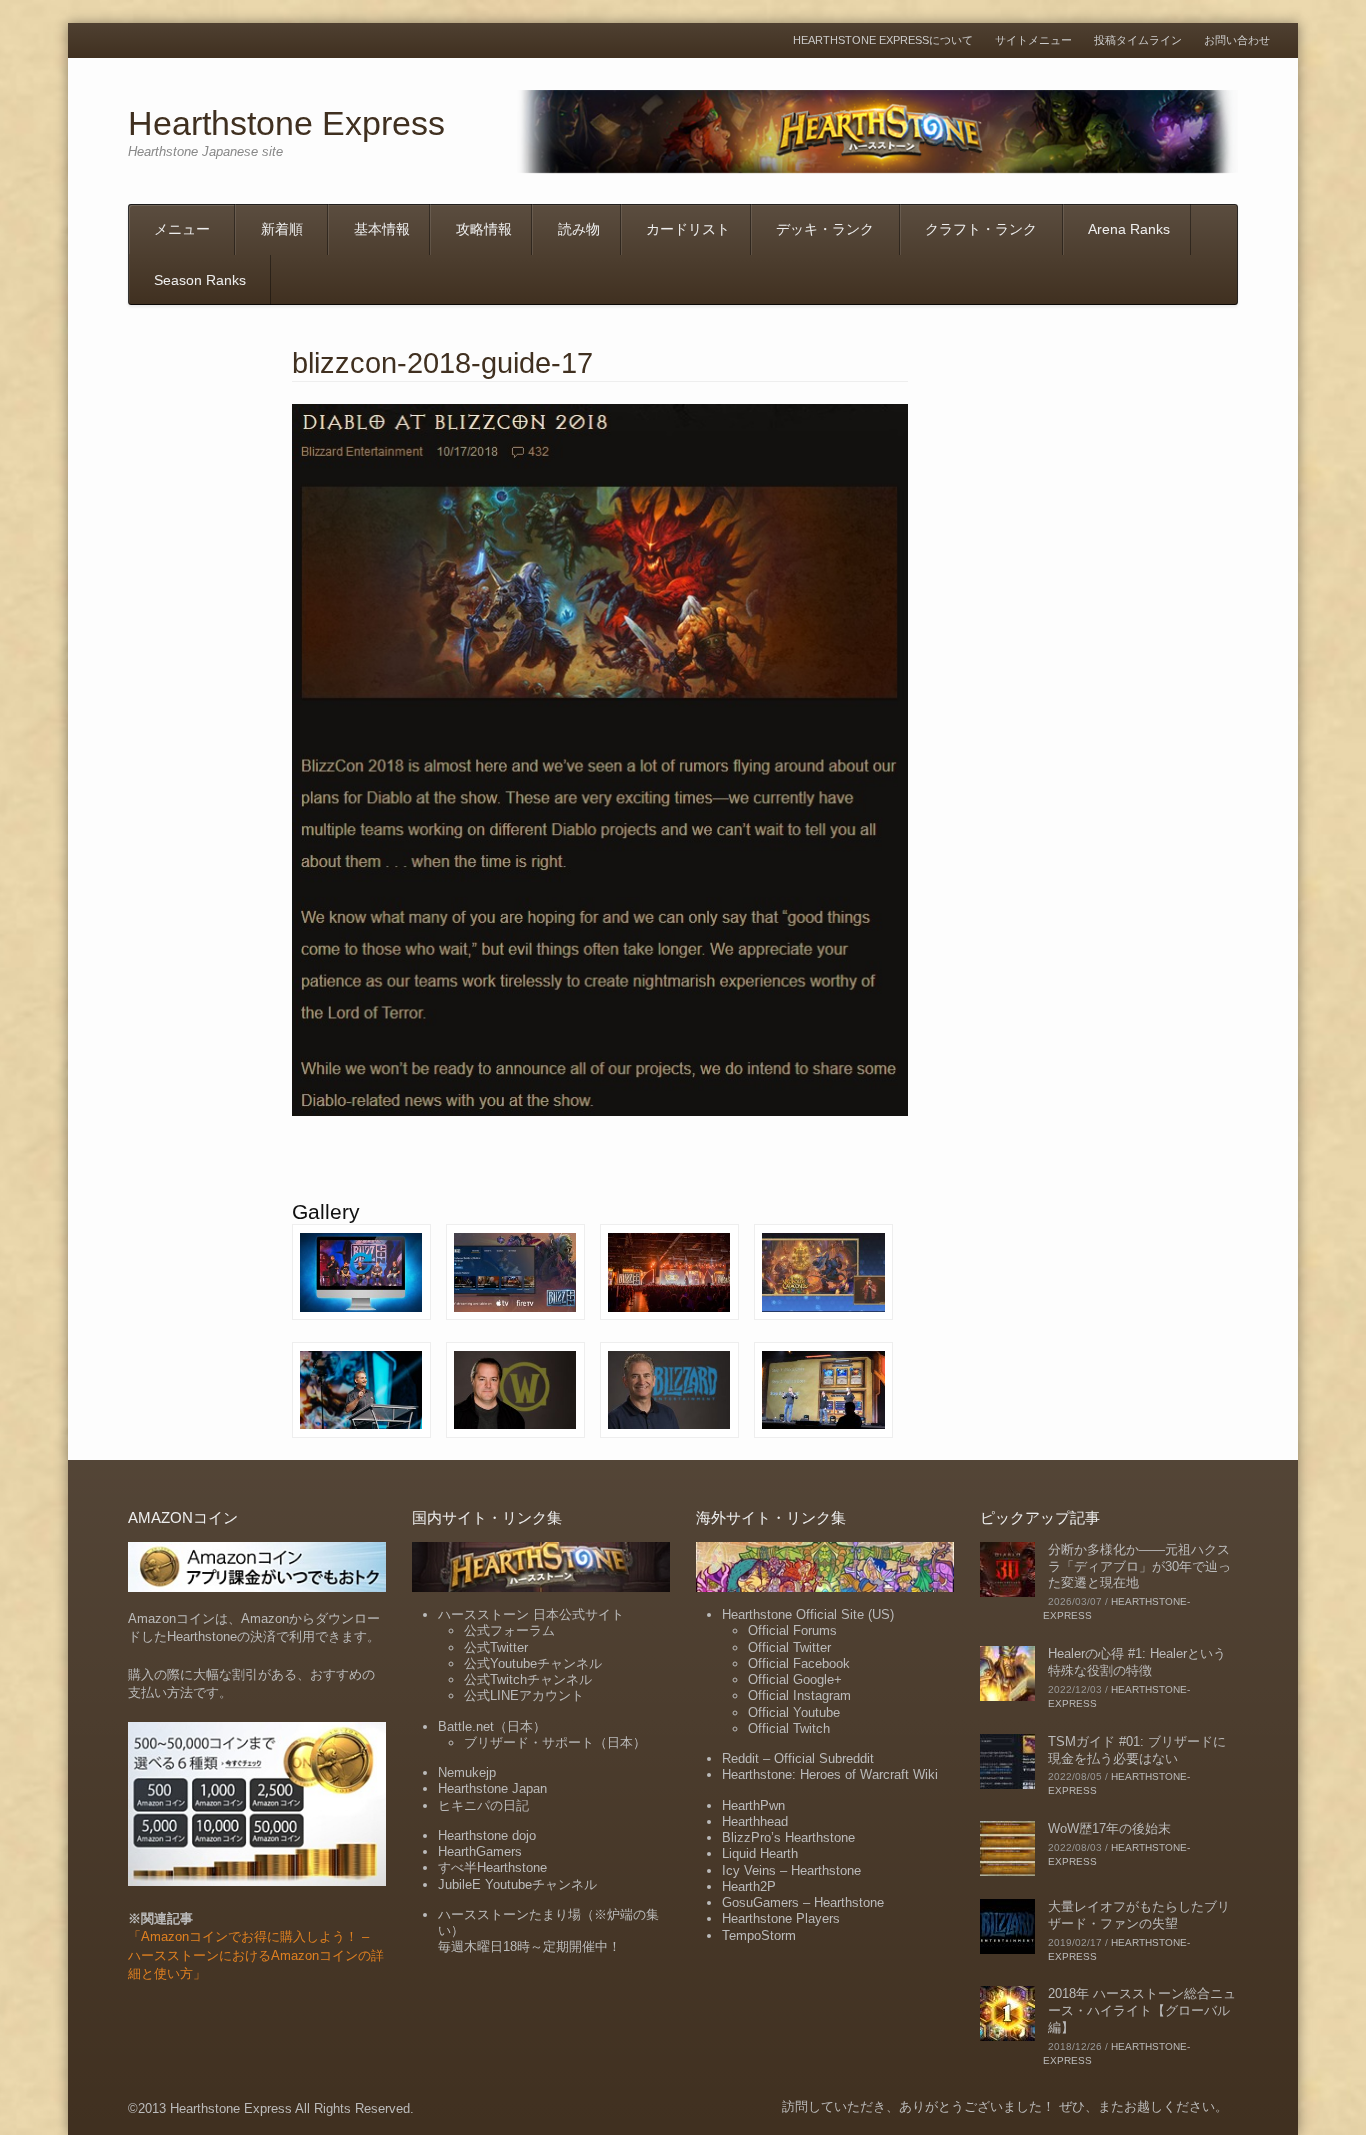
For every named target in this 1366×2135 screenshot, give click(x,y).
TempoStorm (759, 1935)
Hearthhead (755, 1821)
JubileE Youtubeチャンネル (517, 1884)
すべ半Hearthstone (492, 1867)
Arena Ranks (1129, 229)
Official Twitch (789, 1728)
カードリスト (688, 229)
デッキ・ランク (825, 229)
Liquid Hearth (760, 1853)
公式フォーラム (509, 1630)
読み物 (579, 229)
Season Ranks (200, 280)
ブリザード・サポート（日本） (555, 1742)
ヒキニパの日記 (483, 1805)
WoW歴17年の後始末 (1109, 1828)
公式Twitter (496, 1647)
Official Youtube (794, 1712)
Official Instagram (799, 1695)
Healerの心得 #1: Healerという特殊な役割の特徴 (1137, 1662)
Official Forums (792, 1630)
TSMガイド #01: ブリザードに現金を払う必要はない (1137, 1750)
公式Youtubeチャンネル (533, 1663)
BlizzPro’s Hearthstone (788, 1837)
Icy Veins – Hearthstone (791, 1870)
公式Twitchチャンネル (528, 1679)
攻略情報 (484, 229)
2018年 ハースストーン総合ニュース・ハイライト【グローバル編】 (1142, 2010)
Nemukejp (467, 1772)
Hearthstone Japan (492, 1788)
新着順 (282, 229)
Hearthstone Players (781, 1918)
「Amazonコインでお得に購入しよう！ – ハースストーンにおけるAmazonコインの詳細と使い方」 (256, 1954)
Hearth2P (749, 1886)
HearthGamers (480, 1851)
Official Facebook (799, 1663)
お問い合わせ (1237, 40)
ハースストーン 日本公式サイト (531, 1614)
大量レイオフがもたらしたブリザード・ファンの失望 (1139, 1915)
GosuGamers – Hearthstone (803, 1902)
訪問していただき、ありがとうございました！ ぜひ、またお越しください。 (1005, 2106)
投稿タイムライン (1138, 40)
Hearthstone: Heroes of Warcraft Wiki (830, 1774)
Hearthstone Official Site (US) (808, 1614)
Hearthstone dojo (487, 1835)
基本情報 (382, 229)
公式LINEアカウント (524, 1695)
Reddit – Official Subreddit (798, 1758)
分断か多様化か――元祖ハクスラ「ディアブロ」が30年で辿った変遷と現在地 (1139, 1566)
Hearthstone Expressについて (883, 40)
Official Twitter (789, 1647)
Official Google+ (795, 1679)
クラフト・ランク (981, 229)
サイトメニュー (1033, 40)
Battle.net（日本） (492, 1726)
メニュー (182, 229)
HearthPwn (753, 1805)
